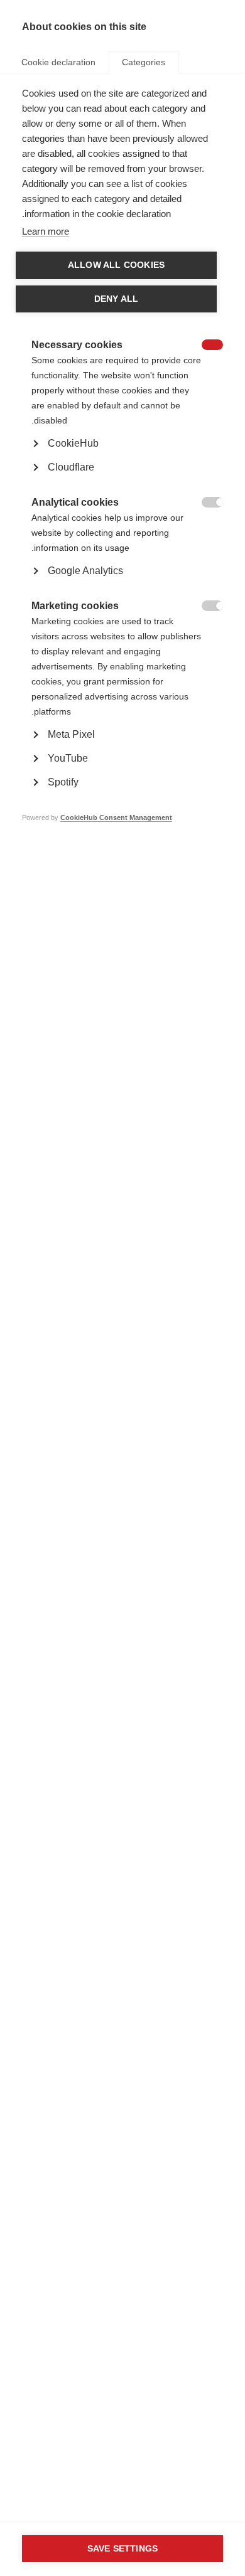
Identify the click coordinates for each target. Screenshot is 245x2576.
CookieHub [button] (73, 443)
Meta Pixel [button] (71, 734)
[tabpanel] (122, 474)
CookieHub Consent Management (116, 817)
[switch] (219, 346)
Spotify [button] (63, 782)
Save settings (123, 2549)
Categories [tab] (144, 62)
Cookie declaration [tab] (58, 62)
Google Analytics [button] (85, 571)
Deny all (117, 299)
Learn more (46, 231)
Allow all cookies (116, 265)
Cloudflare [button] (71, 467)
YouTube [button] (68, 758)
